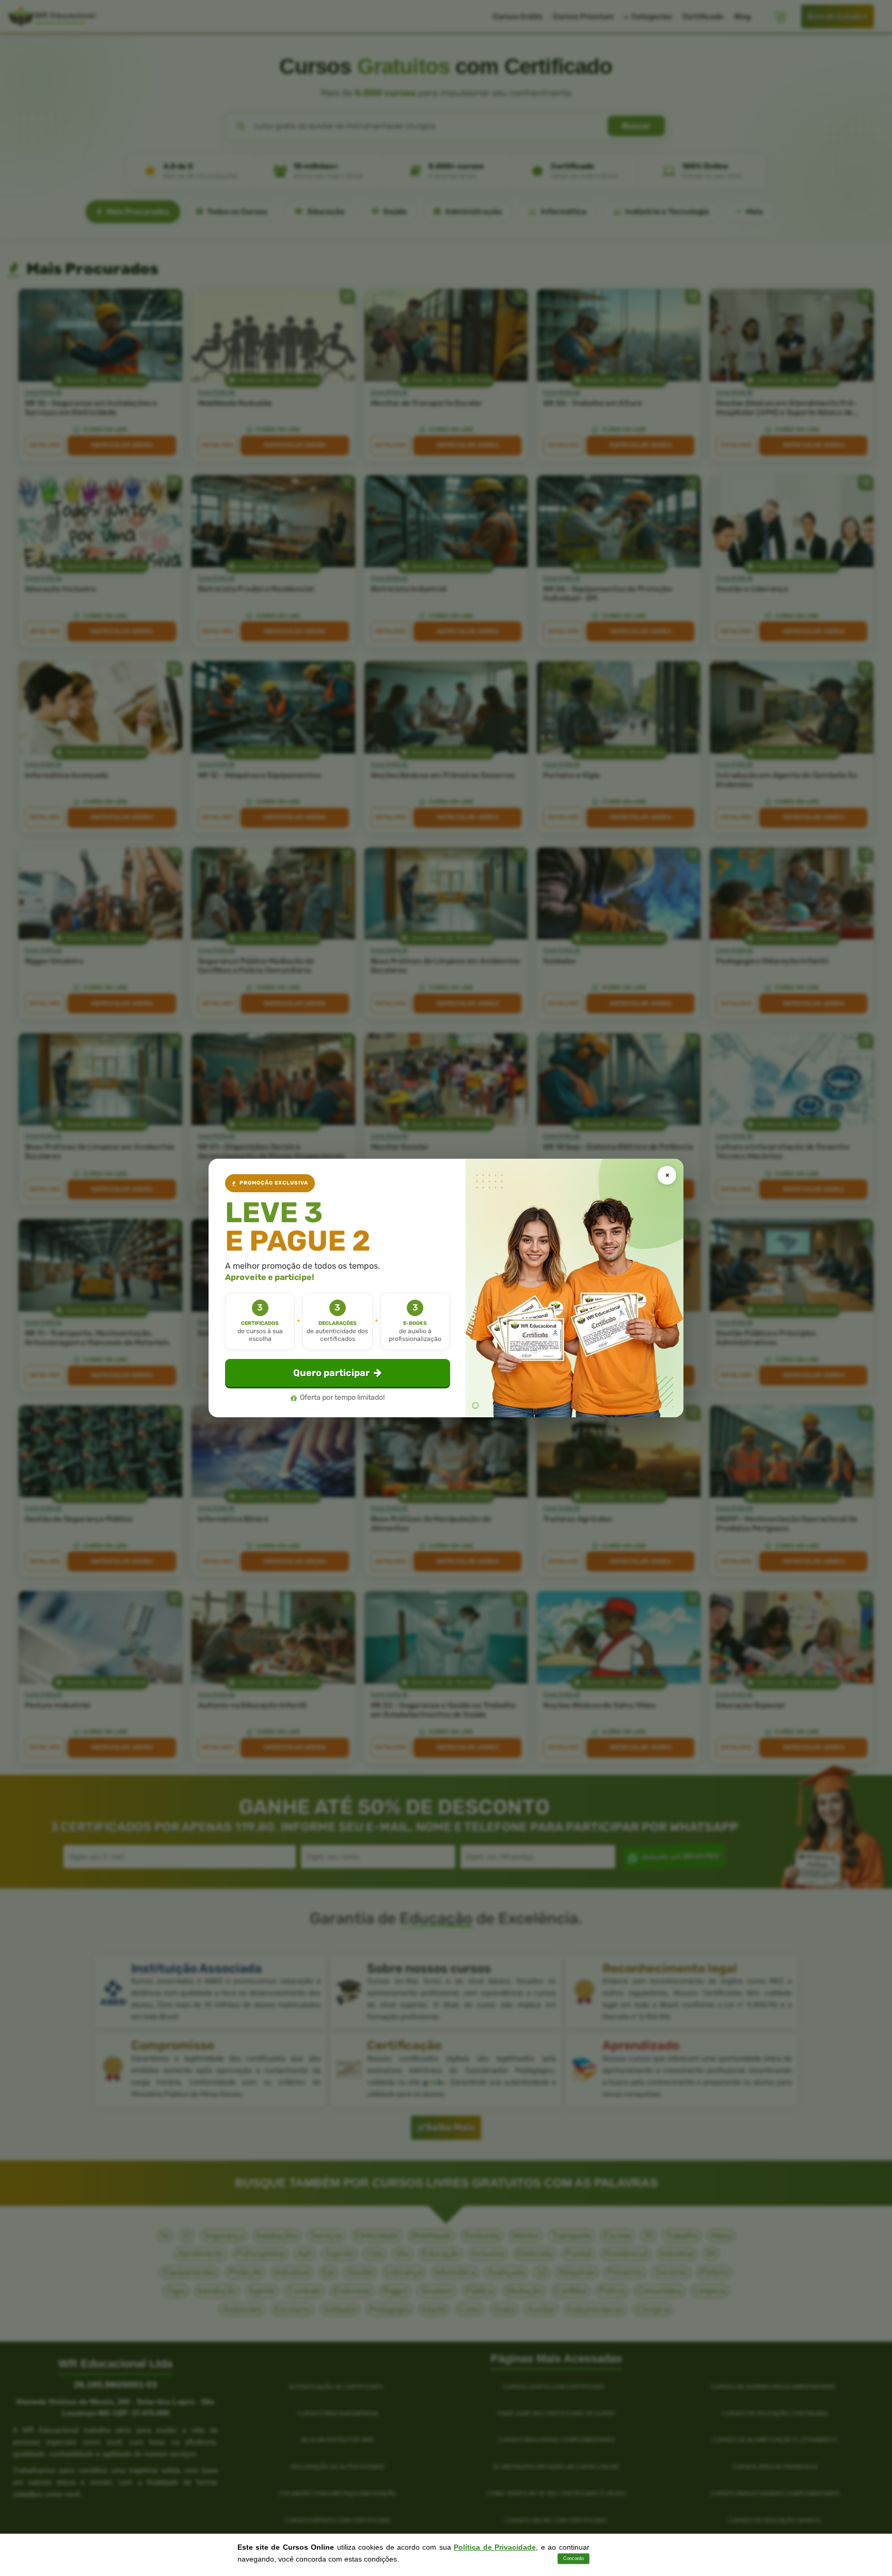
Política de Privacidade (495, 2547)
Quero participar (331, 1373)
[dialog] (446, 1288)
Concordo (574, 2558)
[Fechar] (667, 1175)
